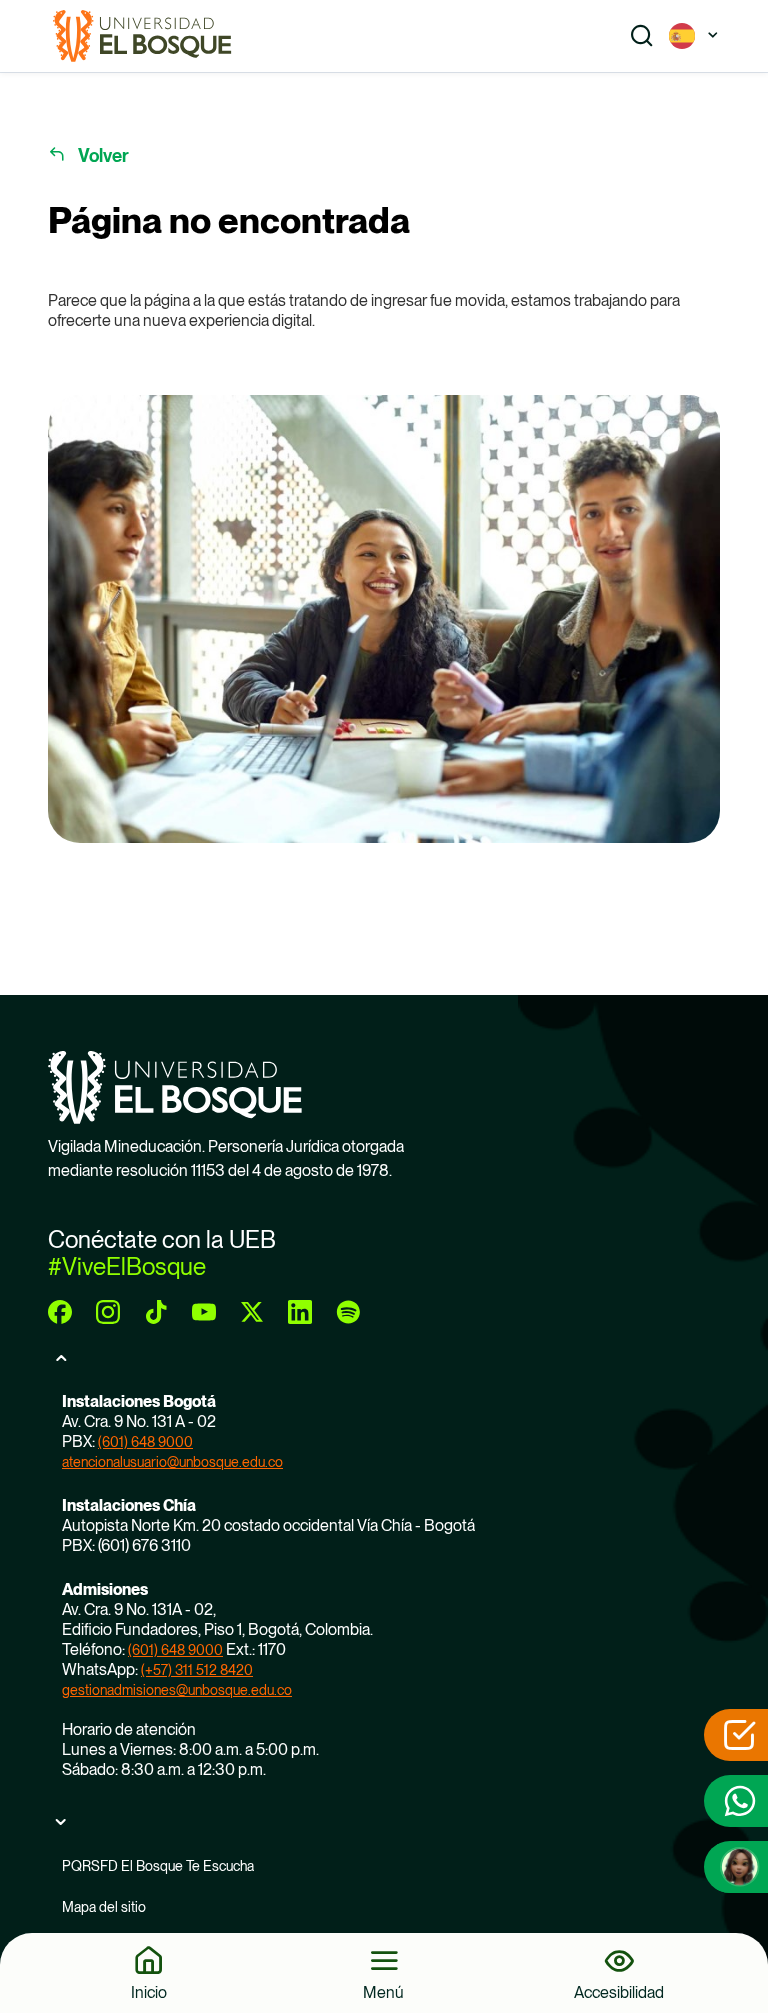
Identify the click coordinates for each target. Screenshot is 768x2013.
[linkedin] (300, 1312)
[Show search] (642, 36)
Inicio (149, 1992)
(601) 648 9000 (145, 1442)
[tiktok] (156, 1312)
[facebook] (60, 1312)
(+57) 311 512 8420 (197, 1670)
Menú (383, 1992)
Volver (103, 155)
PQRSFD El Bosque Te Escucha (158, 1866)
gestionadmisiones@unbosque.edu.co (177, 1690)
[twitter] (252, 1312)
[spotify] (348, 1312)
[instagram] (108, 1312)
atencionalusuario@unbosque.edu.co (172, 1462)
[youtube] (204, 1312)
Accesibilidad (619, 1992)
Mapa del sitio (104, 1907)
